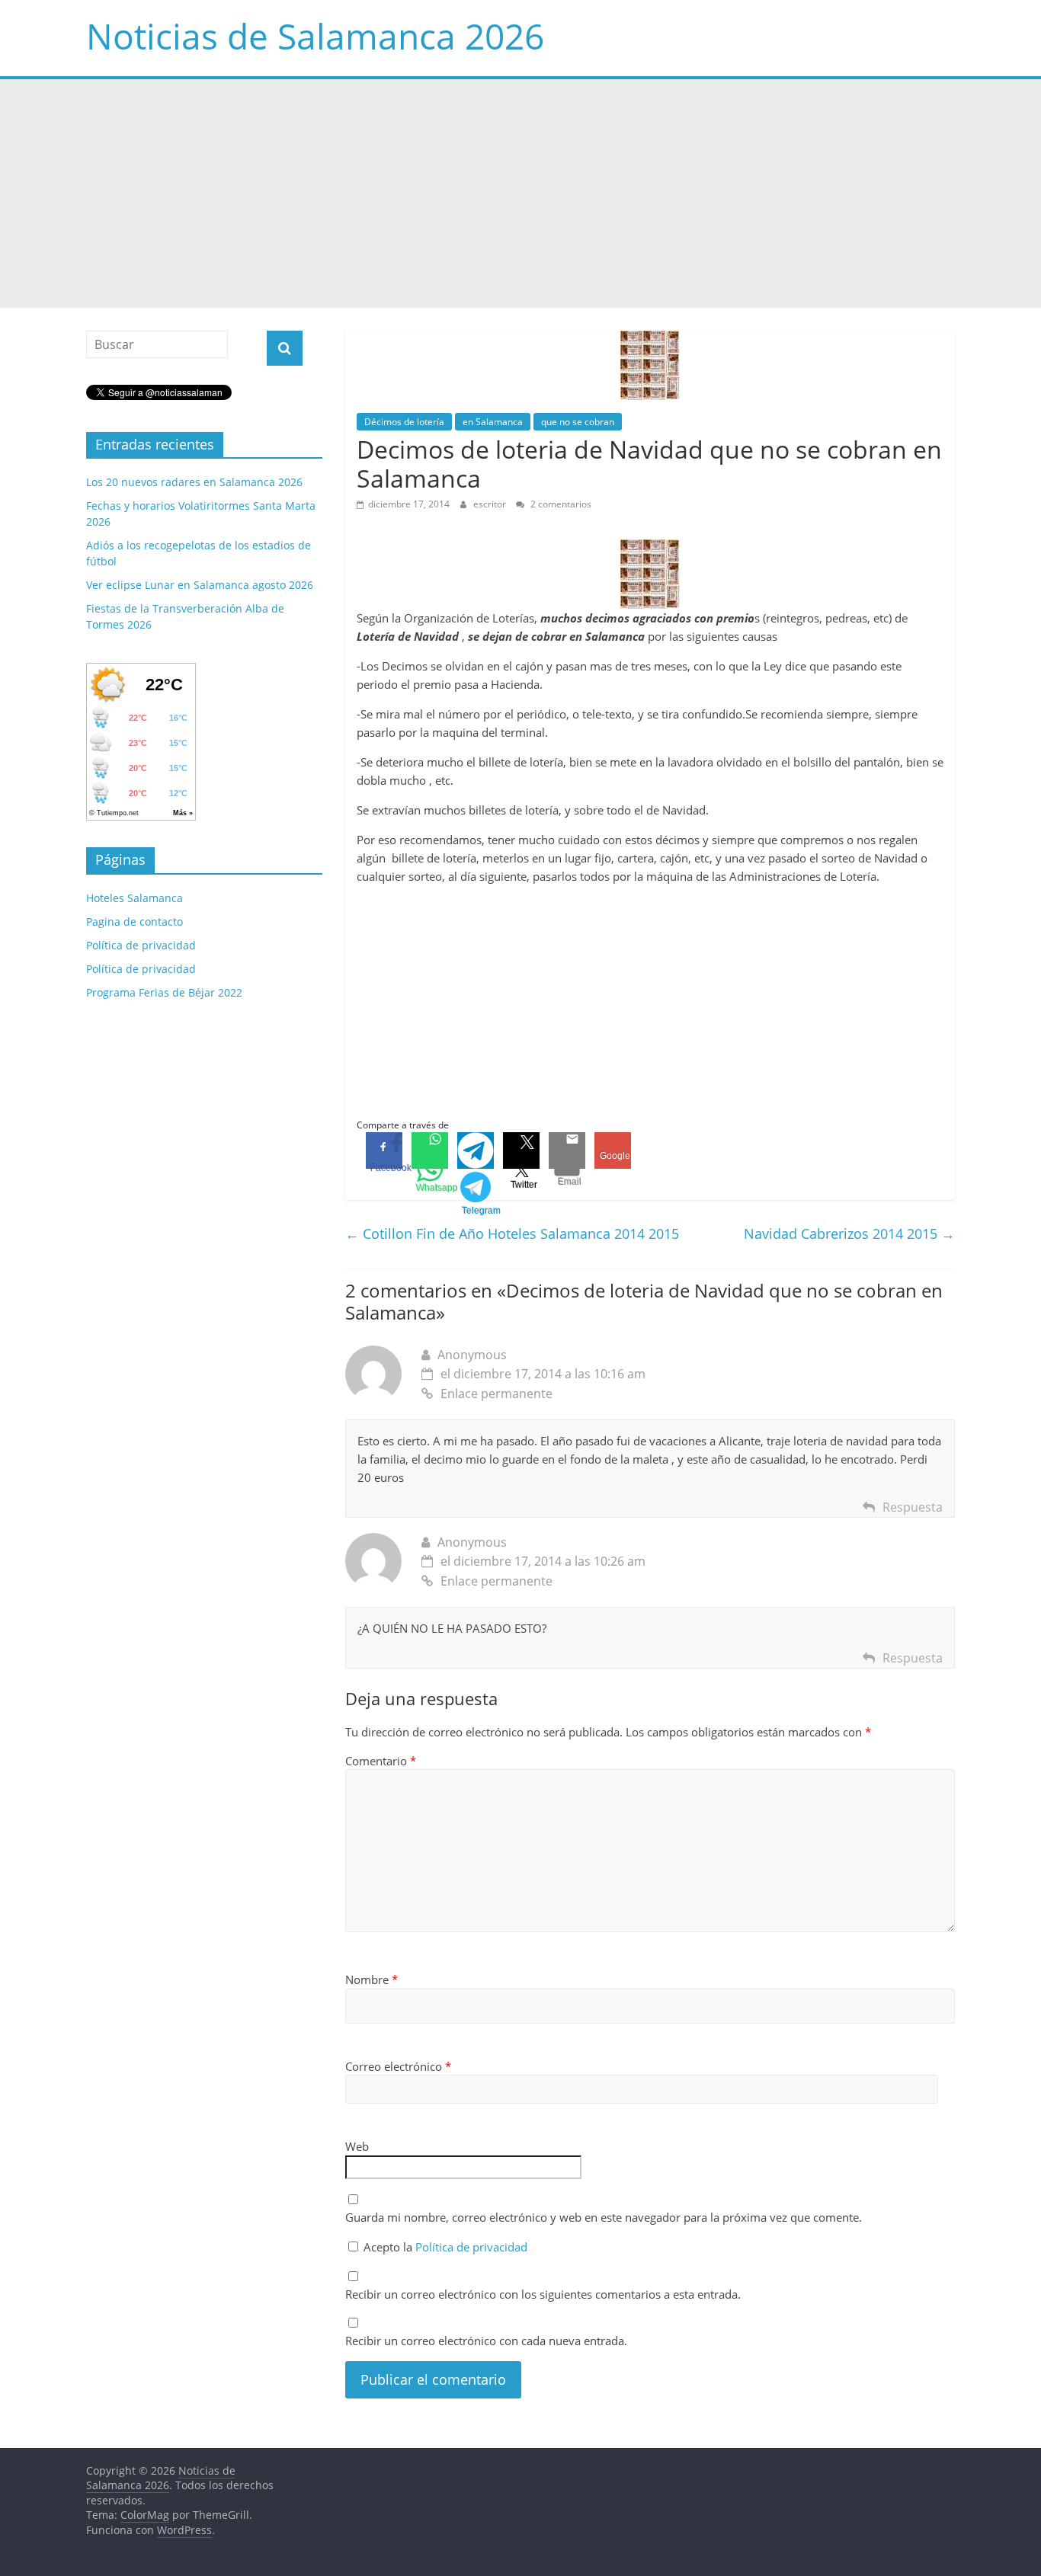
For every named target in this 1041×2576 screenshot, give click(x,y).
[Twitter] (521, 1150)
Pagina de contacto (135, 922)
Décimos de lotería (404, 422)
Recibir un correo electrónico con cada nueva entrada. (486, 2341)
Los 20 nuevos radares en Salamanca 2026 (194, 482)
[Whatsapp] (430, 1150)
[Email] (567, 1150)
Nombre (372, 1979)
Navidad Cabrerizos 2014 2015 (849, 1234)
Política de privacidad (471, 2247)
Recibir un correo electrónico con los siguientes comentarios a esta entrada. (543, 2294)
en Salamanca (493, 422)
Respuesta (913, 1507)
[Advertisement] (520, 194)
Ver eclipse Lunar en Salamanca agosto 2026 (200, 585)
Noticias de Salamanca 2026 (315, 36)
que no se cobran (578, 422)
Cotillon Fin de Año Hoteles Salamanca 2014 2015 (512, 1234)
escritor (491, 504)
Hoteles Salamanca (135, 898)
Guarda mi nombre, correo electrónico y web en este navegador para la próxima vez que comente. (604, 2217)
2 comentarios (560, 504)
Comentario (381, 1761)
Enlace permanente (496, 1394)
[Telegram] (476, 1150)
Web (357, 2146)
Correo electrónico (398, 2066)
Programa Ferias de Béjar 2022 (164, 992)
